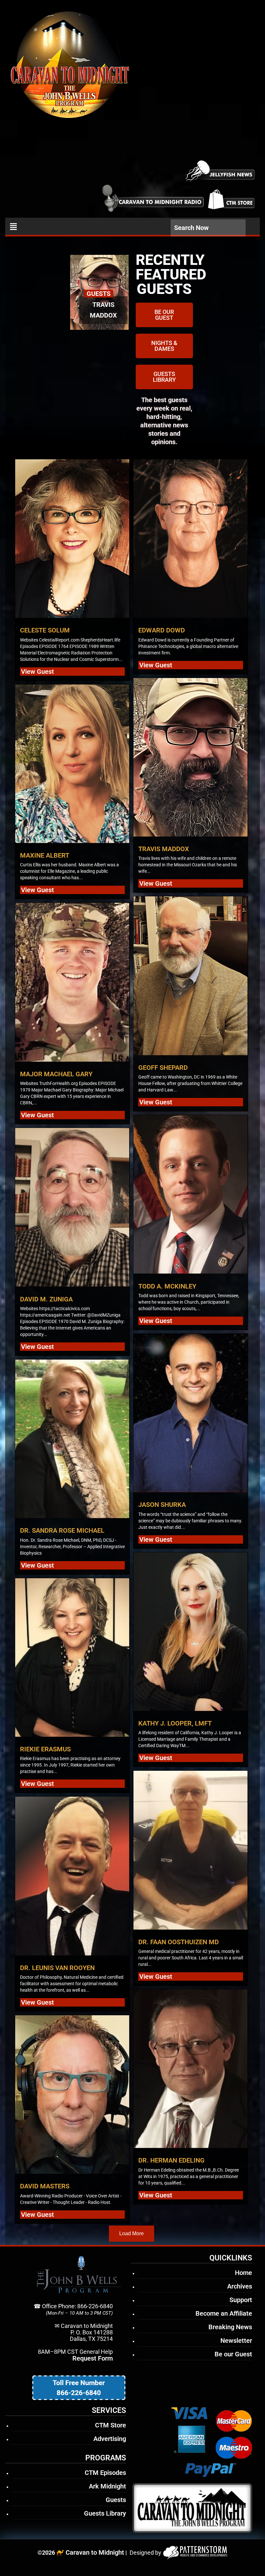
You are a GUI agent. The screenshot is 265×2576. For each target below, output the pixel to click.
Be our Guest (233, 2354)
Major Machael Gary (56, 1074)
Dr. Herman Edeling (171, 2160)
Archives (240, 2286)
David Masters (45, 2186)
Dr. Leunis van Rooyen (57, 1968)
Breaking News (230, 2327)
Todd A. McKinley (167, 1286)
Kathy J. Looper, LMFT (175, 1723)
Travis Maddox (164, 849)
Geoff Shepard (163, 1068)
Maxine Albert (45, 855)
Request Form (93, 2358)
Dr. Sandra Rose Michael (62, 1530)
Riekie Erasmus (45, 1749)
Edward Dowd (162, 630)
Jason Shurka (162, 1505)
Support (241, 2300)
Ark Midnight (107, 2486)
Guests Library (105, 2513)
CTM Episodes (105, 2473)
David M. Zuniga (46, 1299)
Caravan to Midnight (95, 2552)
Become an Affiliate (224, 2313)
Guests (116, 2500)
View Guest (37, 672)
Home (244, 2273)
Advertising (110, 2439)
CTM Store (111, 2425)
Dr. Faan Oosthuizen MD (179, 1942)
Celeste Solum (45, 630)
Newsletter (236, 2341)
